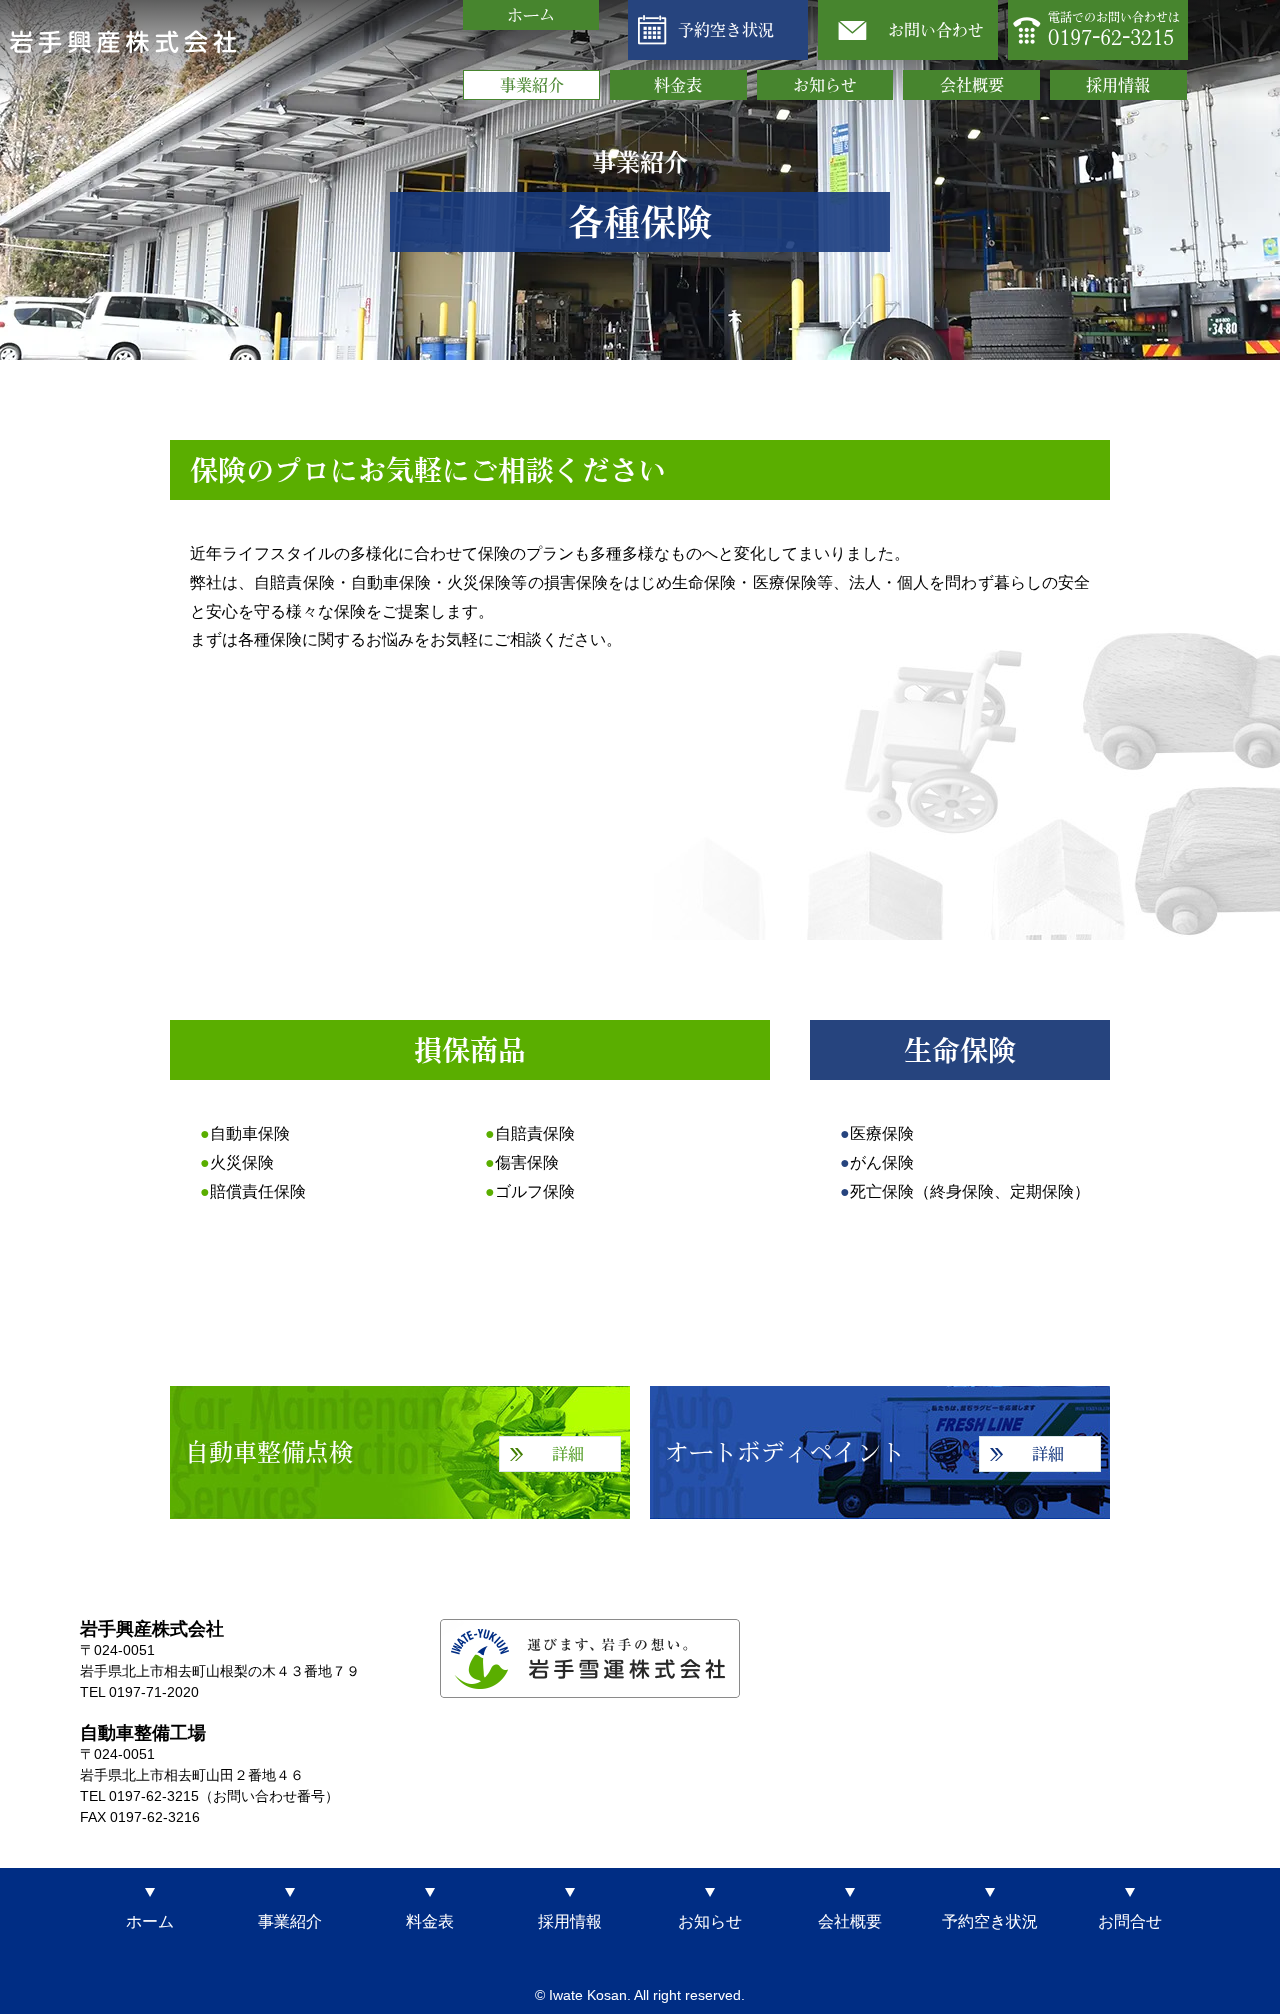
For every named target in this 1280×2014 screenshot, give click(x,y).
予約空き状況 (726, 30)
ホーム (531, 15)
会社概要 (972, 85)
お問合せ (1130, 1921)
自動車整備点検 (384, 1452)
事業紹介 (532, 85)
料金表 (678, 85)
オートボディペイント (864, 1452)
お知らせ (825, 85)
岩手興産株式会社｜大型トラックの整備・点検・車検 (123, 42)
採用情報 (1118, 85)
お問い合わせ (936, 30)
